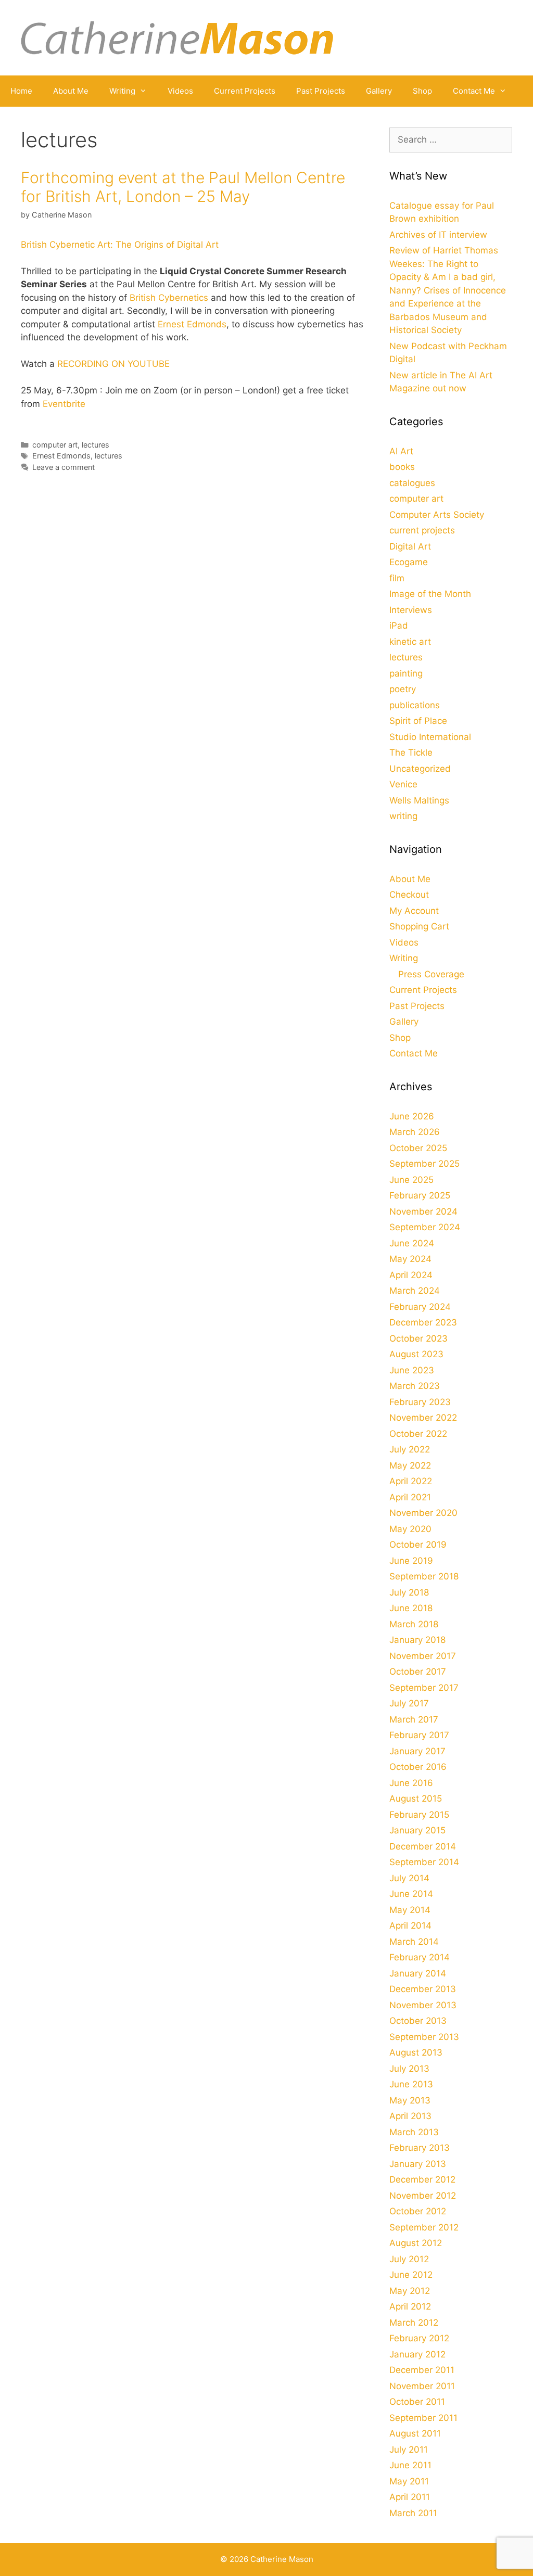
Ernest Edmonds (192, 324)
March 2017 (414, 1719)
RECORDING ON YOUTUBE (113, 364)
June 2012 (411, 2275)
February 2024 (420, 1307)
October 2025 (418, 1148)
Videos (180, 91)
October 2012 (418, 2211)
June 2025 (411, 1180)
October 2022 (418, 1434)
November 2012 (423, 2196)
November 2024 (423, 1212)
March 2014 (414, 1942)
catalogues (412, 483)
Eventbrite (64, 404)
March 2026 (415, 1132)
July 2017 (409, 1703)
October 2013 (418, 2021)
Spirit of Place (418, 721)
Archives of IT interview (438, 235)
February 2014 (420, 1957)
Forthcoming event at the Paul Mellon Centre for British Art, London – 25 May (183, 187)
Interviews (411, 610)
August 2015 (416, 1799)
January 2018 (417, 1640)
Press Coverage (431, 974)
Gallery (379, 91)
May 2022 (410, 1465)
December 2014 (423, 1846)
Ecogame (409, 562)
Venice (403, 784)
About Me (71, 91)
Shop (422, 91)
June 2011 (410, 2465)
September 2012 (424, 2227)
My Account (414, 911)
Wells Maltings (419, 800)
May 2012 (410, 2291)
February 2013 (420, 2148)
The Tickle (411, 753)
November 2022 (423, 1418)
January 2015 (417, 1830)
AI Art (401, 451)
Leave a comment (64, 467)
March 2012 (414, 2323)
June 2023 (412, 1370)
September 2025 (424, 1164)
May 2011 (409, 2481)
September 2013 (424, 2037)
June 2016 (411, 1783)
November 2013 (423, 2005)
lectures (96, 445)
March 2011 (413, 2513)
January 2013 (418, 2164)
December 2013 (423, 1989)
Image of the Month (430, 594)
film (397, 578)
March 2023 (415, 1386)
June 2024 (412, 1243)
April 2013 (410, 2116)
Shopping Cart (419, 926)
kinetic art (410, 642)
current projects (422, 530)
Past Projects (321, 91)
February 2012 (419, 2338)
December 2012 (422, 2179)
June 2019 (411, 1561)
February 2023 (420, 1402)
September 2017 (424, 1688)
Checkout (409, 895)
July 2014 (409, 1878)
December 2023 (423, 1322)
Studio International (430, 737)
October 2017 (418, 1672)
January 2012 (417, 2354)
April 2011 (410, 2497)
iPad (399, 626)
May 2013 (410, 2100)
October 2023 (418, 1338)
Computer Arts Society (437, 515)
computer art (55, 445)
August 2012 (416, 2243)
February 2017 (419, 1735)
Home (21, 91)
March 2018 (414, 1624)
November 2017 (423, 1656)
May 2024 (410, 1259)
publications (415, 705)
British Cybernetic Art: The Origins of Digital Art (120, 245)
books (402, 467)
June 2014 (411, 1894)
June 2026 (412, 1116)
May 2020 (410, 1529)
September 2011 (423, 2418)
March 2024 (415, 1291)
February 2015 (419, 1815)
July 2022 (410, 1449)
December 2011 (422, 2370)
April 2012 (410, 2306)
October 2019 (418, 1545)
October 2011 (417, 2402)
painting (406, 673)
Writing (122, 91)
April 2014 (410, 1925)
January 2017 (417, 1751)
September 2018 (424, 1576)
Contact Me (474, 91)
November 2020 (423, 1513)
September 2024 (425, 1227)
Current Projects (245, 91)
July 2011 (409, 2450)
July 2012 (409, 2259)
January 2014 (418, 1973)
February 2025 (420, 1195)
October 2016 (418, 1767)
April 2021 (410, 1497)
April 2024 (411, 1275)
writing (403, 816)
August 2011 (415, 2433)
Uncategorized (420, 769)
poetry (403, 689)
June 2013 (411, 2084)
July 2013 (409, 2069)
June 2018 (411, 1608)
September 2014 (424, 1862)
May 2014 (410, 1910)
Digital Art (410, 546)
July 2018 (409, 1592)
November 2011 (422, 2386)
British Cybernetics (169, 298)
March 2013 (414, 2132)
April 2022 (411, 1481)
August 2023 (416, 1354)
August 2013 (416, 2052)
